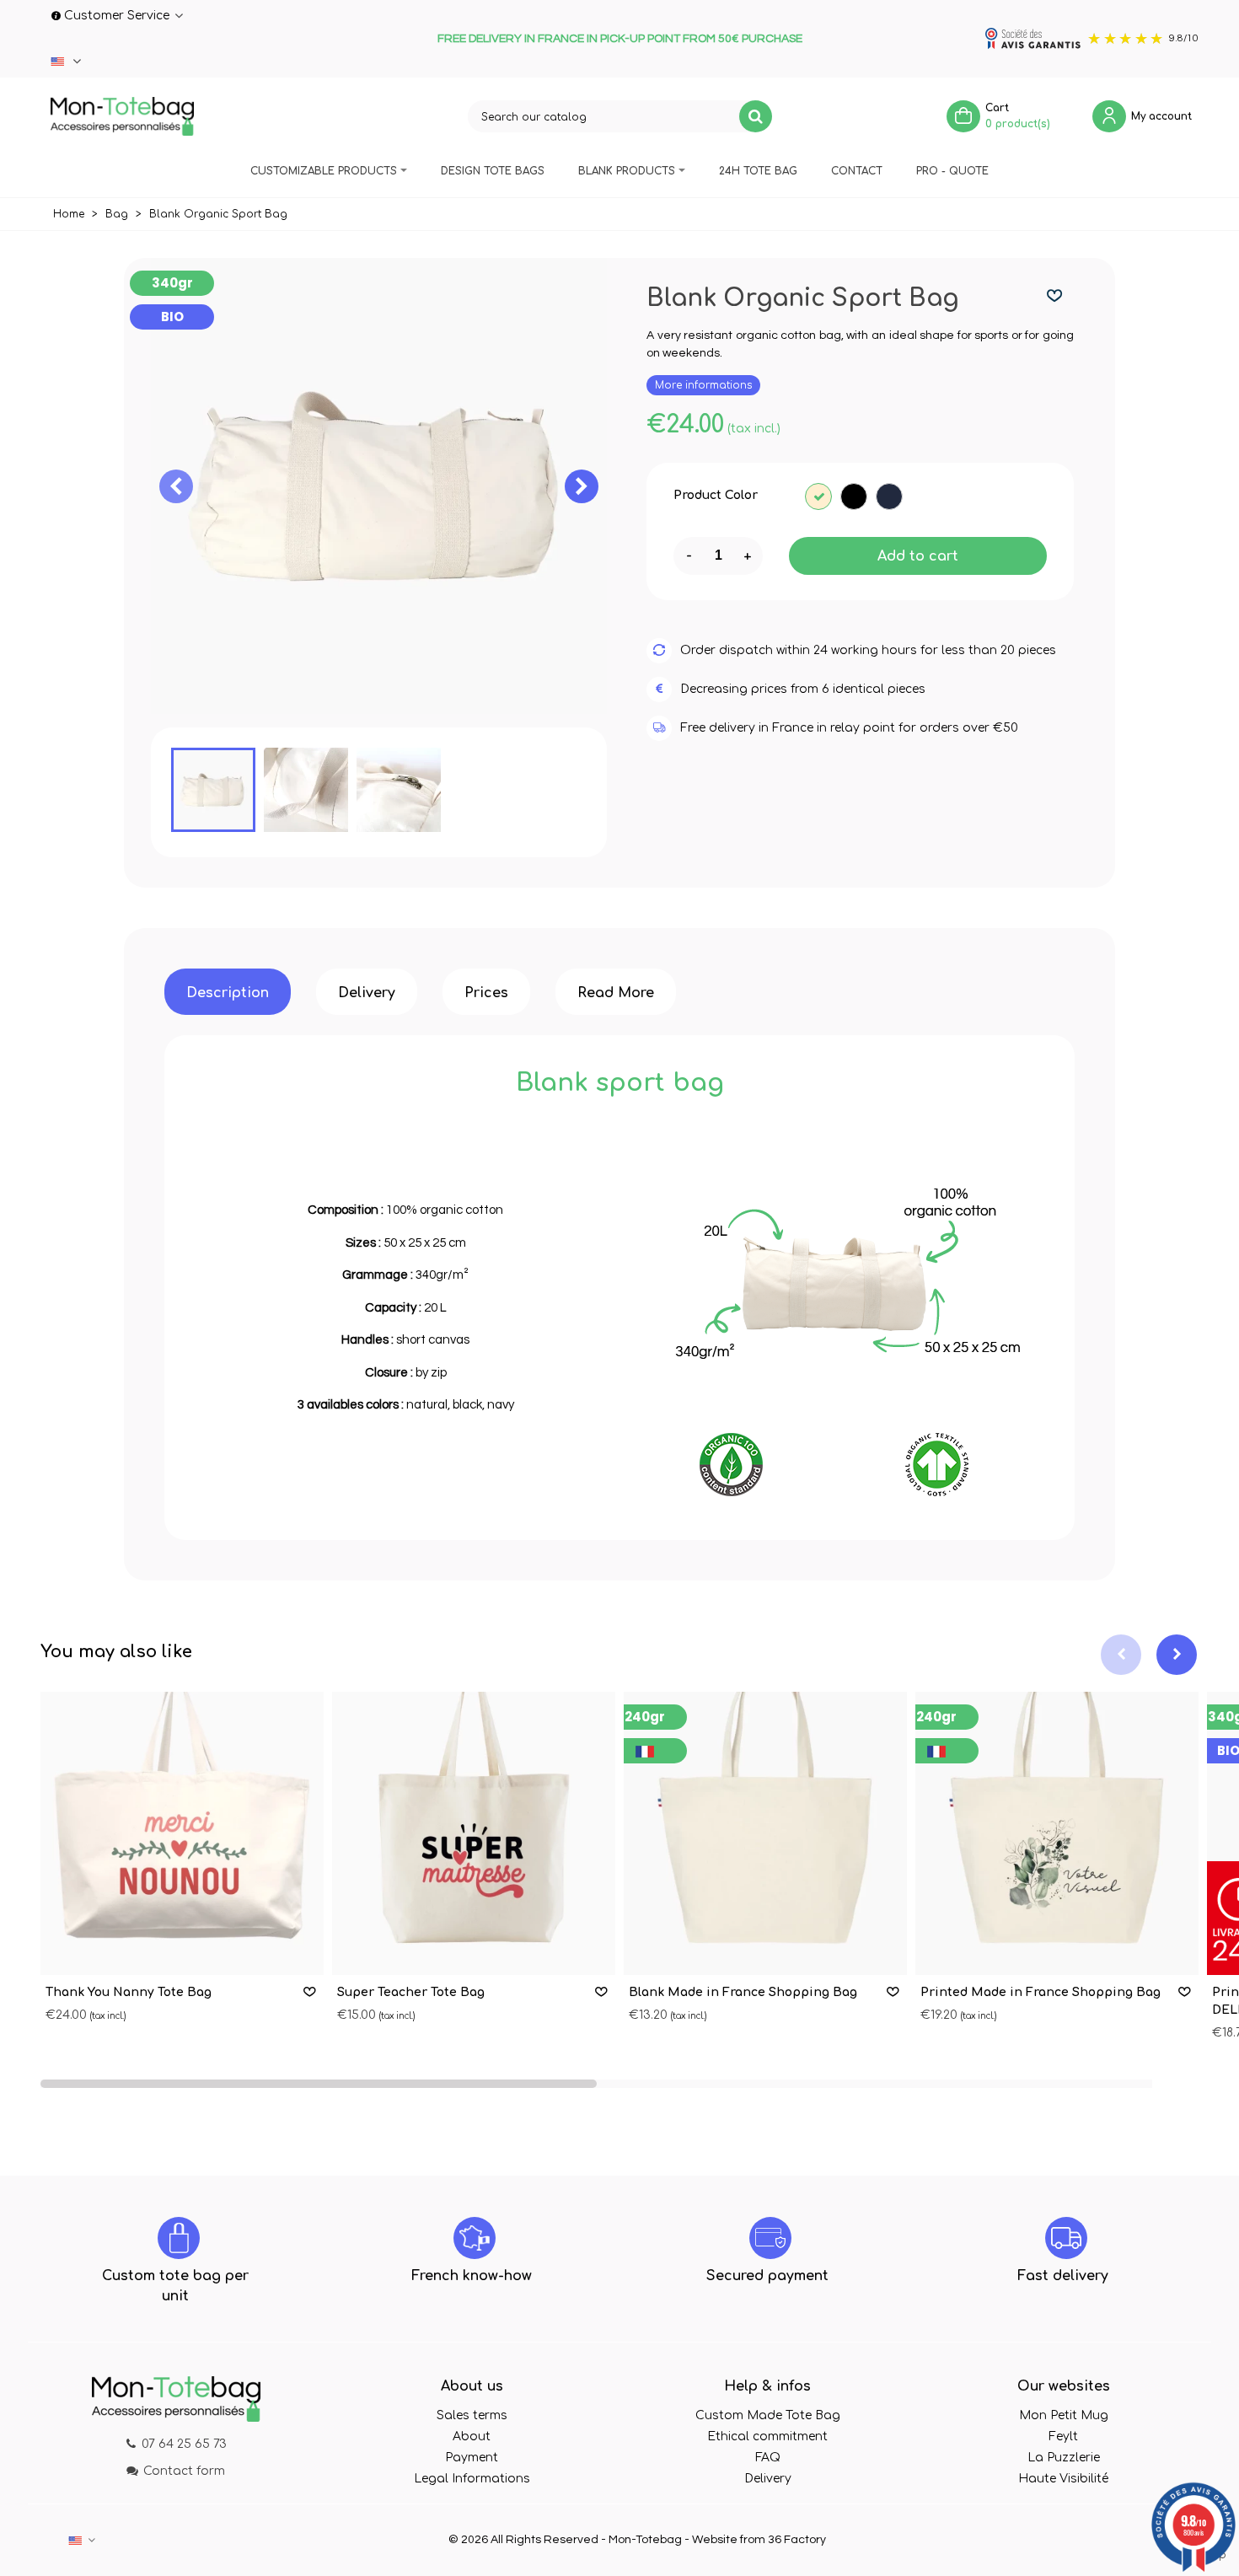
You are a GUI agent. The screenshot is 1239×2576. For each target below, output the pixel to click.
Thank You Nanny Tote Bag (129, 1992)
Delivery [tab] (367, 993)
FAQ (768, 2458)
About (472, 2436)
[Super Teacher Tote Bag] (474, 1833)
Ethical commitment (767, 2436)
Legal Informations (472, 2479)
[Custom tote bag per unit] (179, 2238)
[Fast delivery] (1066, 2238)
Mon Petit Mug (1064, 2415)
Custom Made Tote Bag (768, 2415)
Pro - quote (952, 171)
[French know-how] (475, 2238)
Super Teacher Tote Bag (411, 1992)
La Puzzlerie (1064, 2458)
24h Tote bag (758, 171)
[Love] (1055, 296)
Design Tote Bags (493, 171)
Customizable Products (324, 171)
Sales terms (472, 2415)
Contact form (184, 2471)
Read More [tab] (616, 993)
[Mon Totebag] (122, 116)
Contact (857, 171)
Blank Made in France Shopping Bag (743, 1992)
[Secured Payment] (770, 2238)
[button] (582, 486)
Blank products (627, 171)
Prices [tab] (486, 993)
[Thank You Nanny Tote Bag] (182, 1833)
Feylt (1063, 2436)
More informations (703, 385)
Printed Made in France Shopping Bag (1041, 1992)
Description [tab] (228, 993)
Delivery (768, 2479)
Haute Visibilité (1063, 2479)
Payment (472, 2458)
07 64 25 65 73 (184, 2444)
